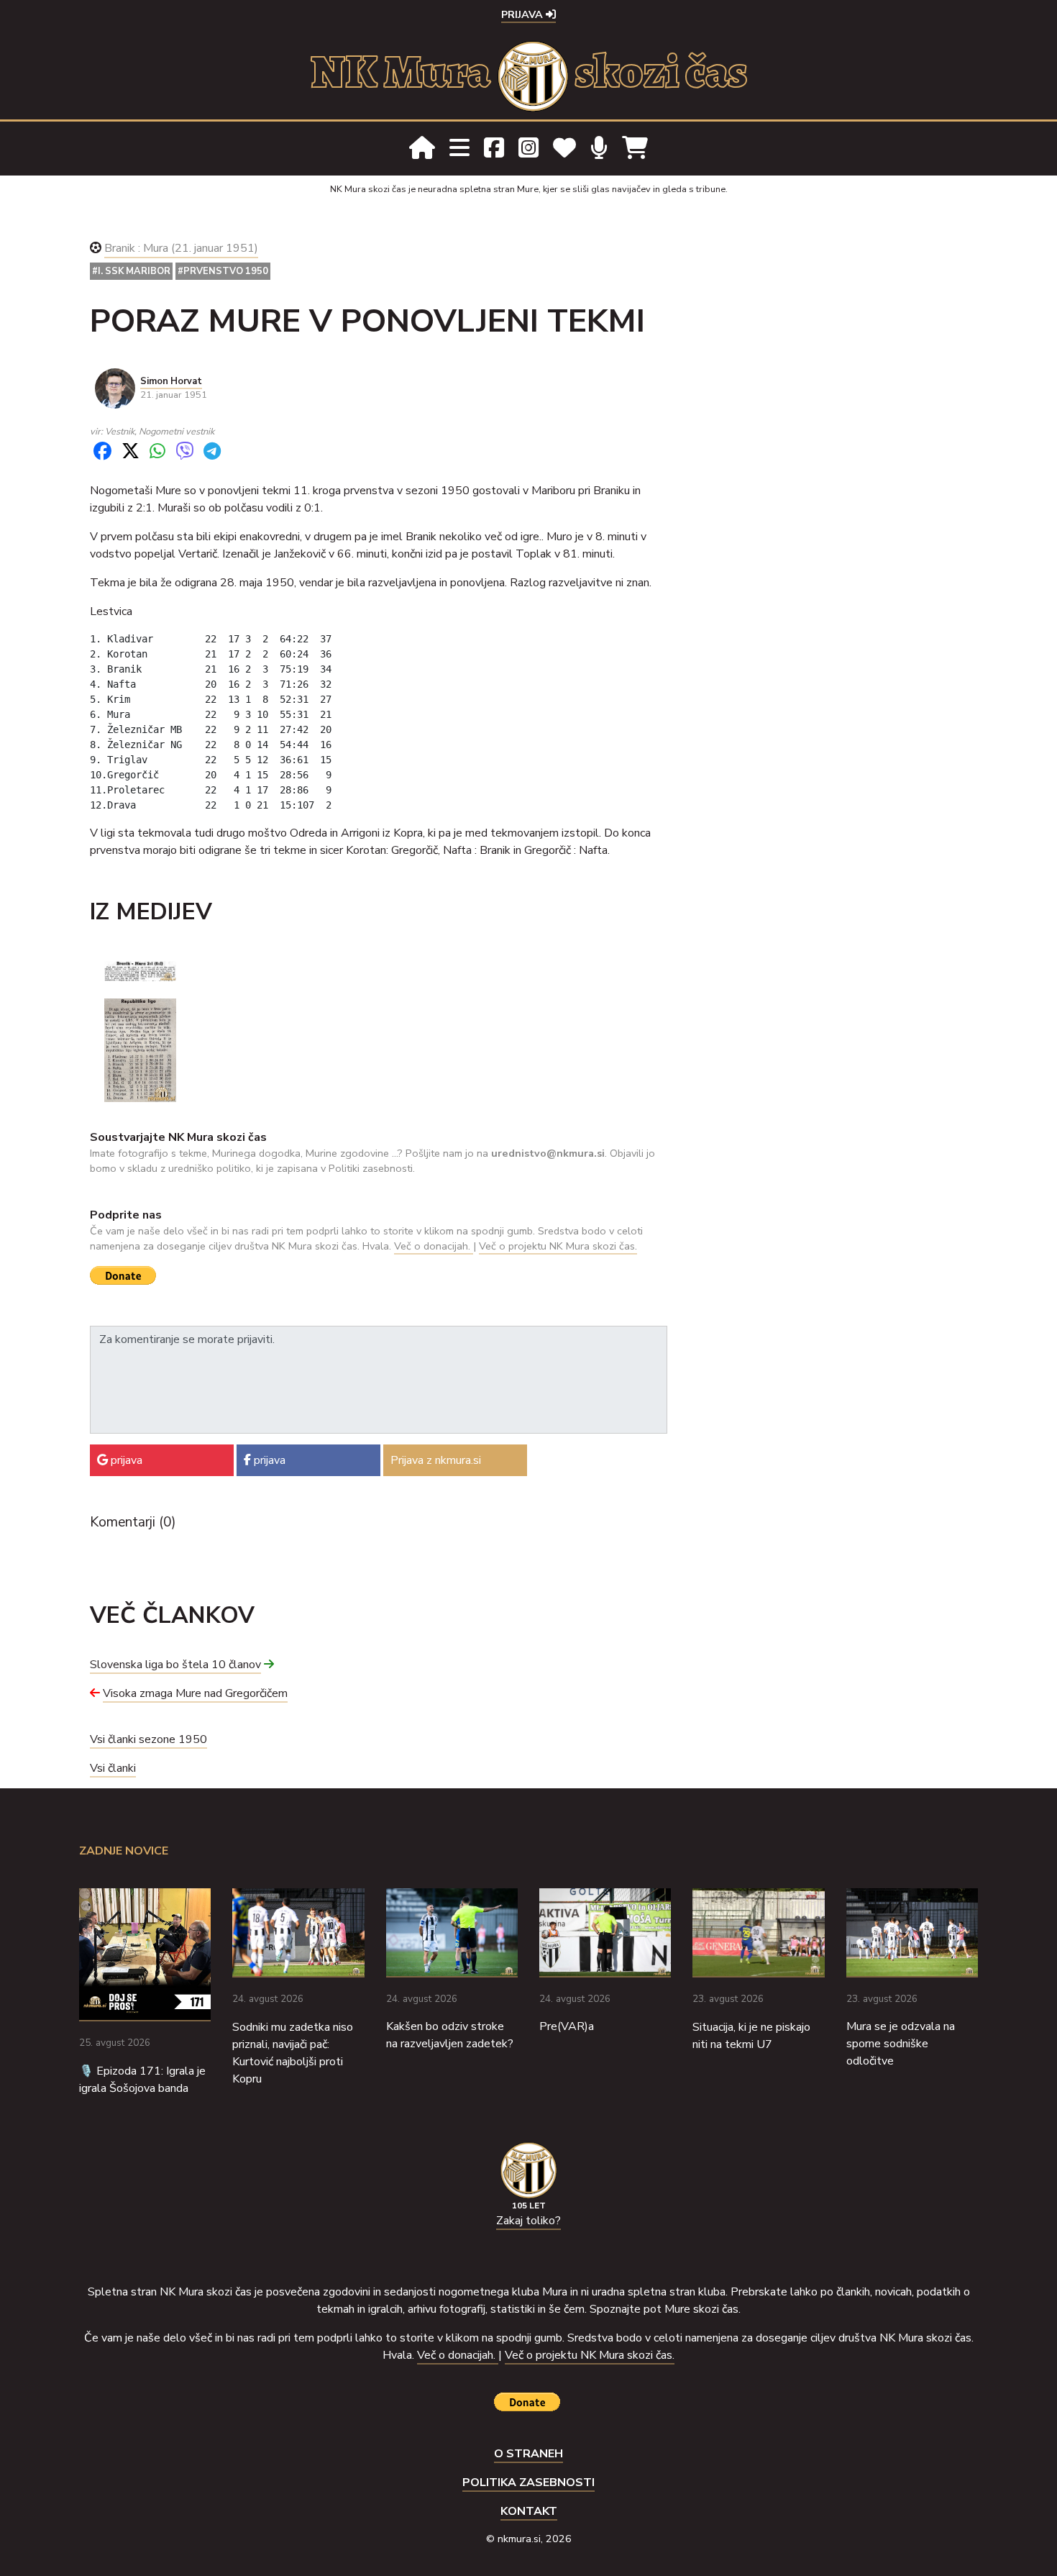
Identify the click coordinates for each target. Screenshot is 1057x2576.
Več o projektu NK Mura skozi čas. (558, 1246)
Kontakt (529, 2511)
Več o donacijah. (434, 1246)
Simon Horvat (171, 381)
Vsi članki (113, 1768)
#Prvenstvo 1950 (223, 271)
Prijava (523, 14)
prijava (125, 1460)
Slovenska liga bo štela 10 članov (175, 1665)
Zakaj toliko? (528, 2221)
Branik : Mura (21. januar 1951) (181, 248)
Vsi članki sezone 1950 (148, 1739)
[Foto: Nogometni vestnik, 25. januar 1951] (140, 1050)
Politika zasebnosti (528, 2482)
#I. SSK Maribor (131, 271)
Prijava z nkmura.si (436, 1460)
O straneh (528, 2454)
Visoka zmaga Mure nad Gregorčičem (195, 1693)
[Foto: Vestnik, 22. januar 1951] (140, 970)
